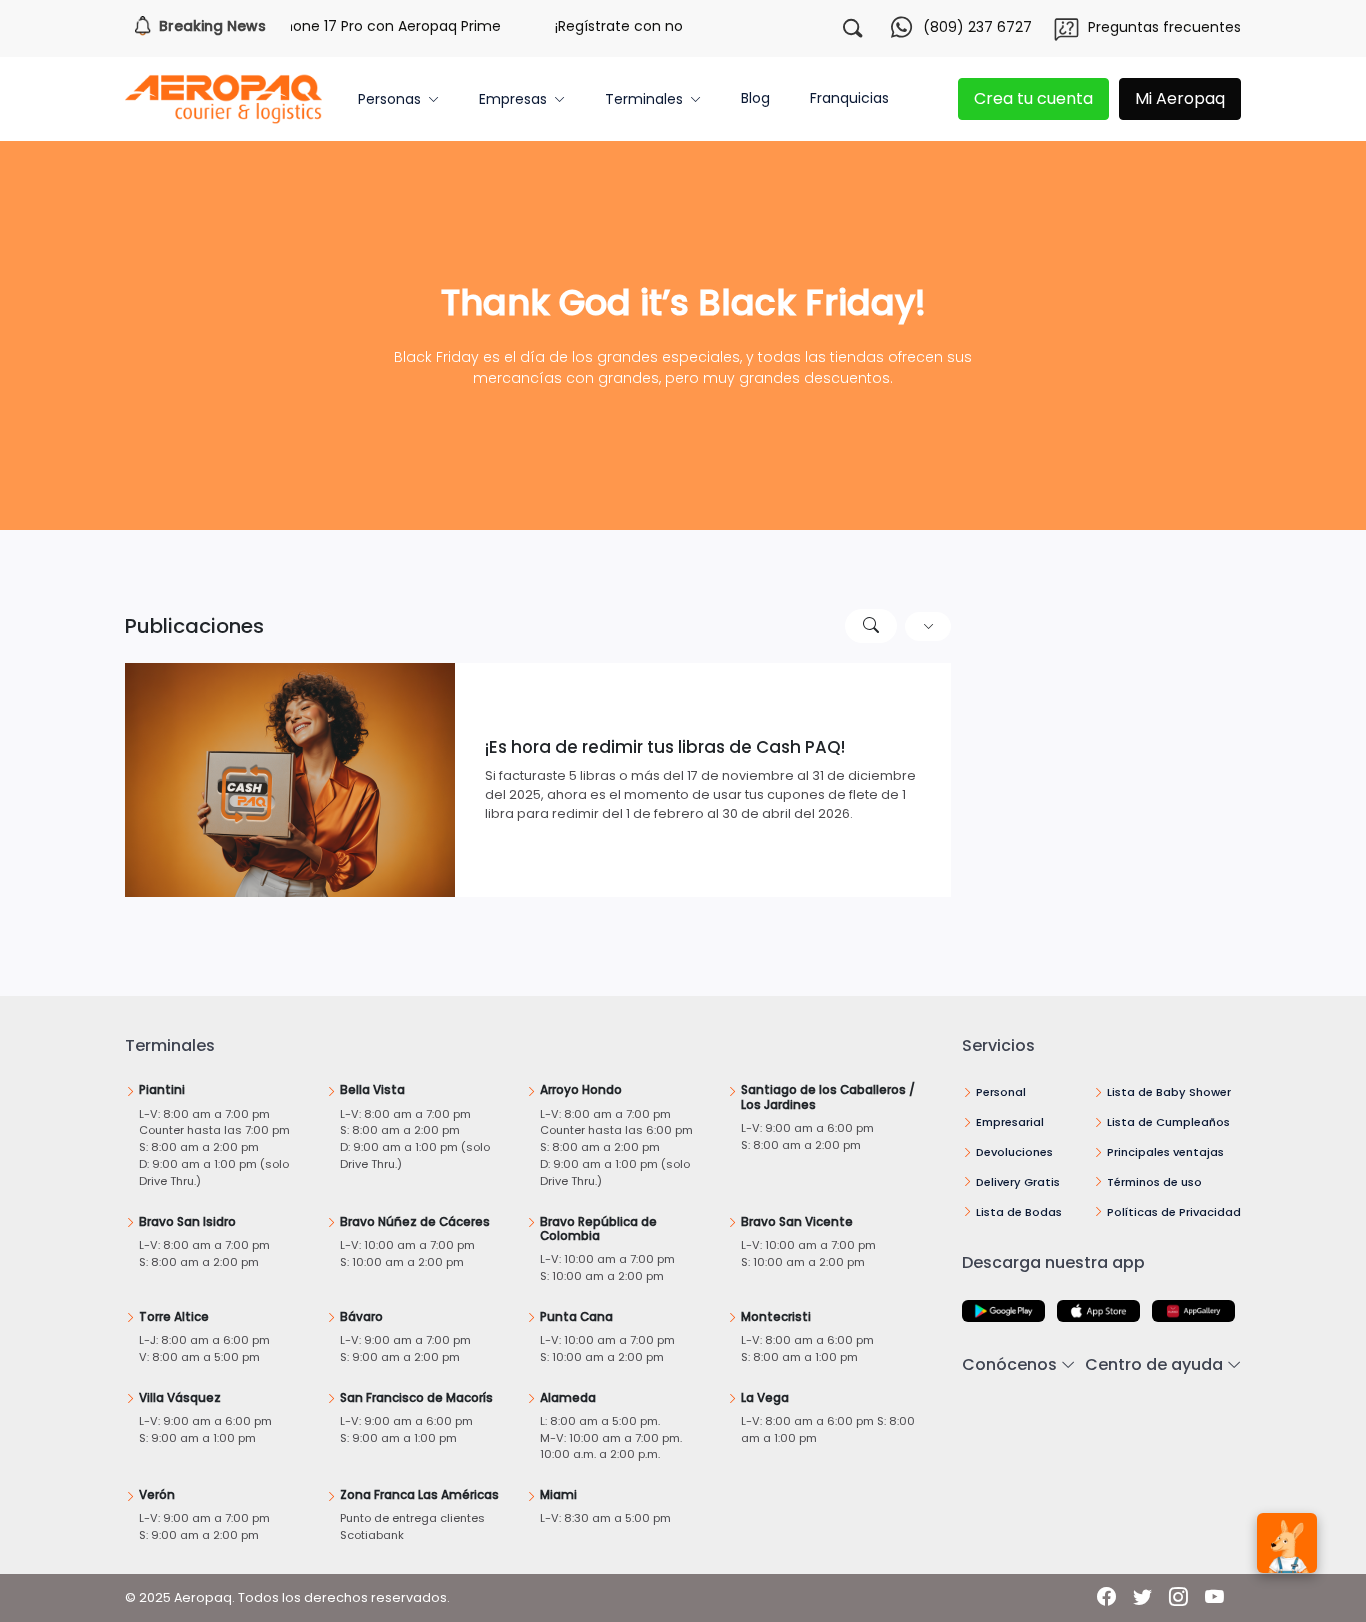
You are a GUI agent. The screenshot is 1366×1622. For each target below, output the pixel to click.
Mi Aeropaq (1180, 98)
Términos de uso (1154, 1182)
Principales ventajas (1165, 1152)
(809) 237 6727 (977, 27)
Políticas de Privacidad (1174, 1212)
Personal (1001, 1092)
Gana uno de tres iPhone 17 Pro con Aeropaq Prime (300, 26)
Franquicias (849, 98)
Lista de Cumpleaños (1168, 1122)
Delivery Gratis (1018, 1182)
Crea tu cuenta (1033, 98)
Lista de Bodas (1019, 1212)
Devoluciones (1014, 1152)
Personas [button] (389, 99)
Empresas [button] (513, 99)
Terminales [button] (644, 99)
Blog (755, 98)
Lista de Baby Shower (1169, 1092)
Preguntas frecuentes (1164, 27)
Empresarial (1010, 1122)
